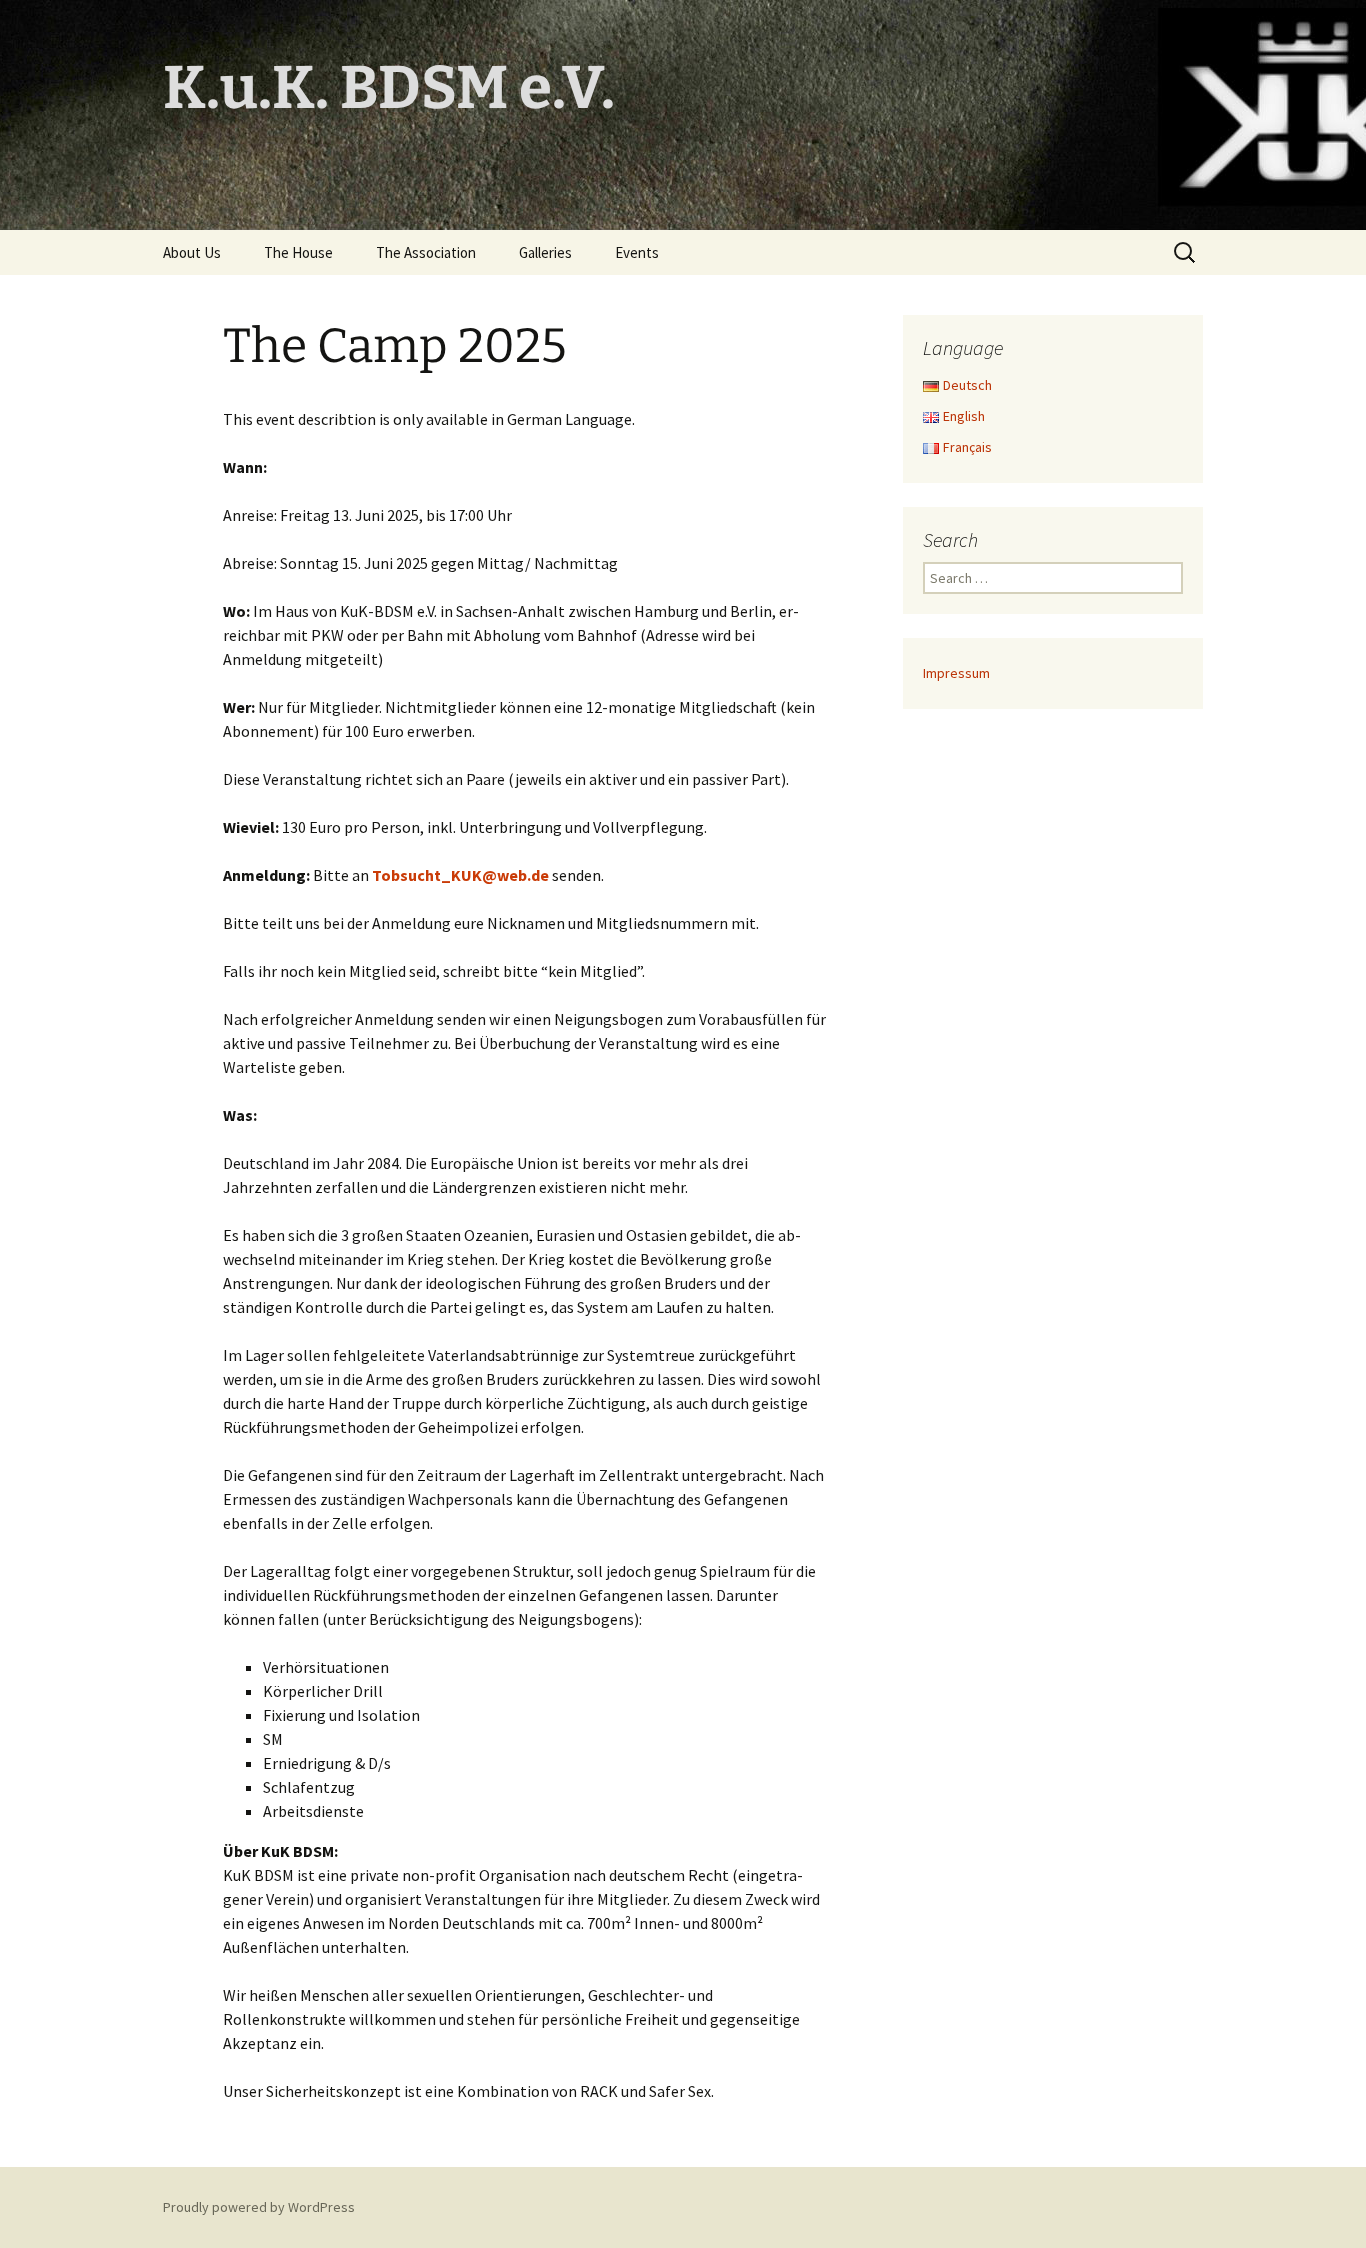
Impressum (956, 673)
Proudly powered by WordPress (259, 2207)
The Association (426, 252)
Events (637, 252)
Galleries (545, 252)
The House (298, 252)
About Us (192, 252)
